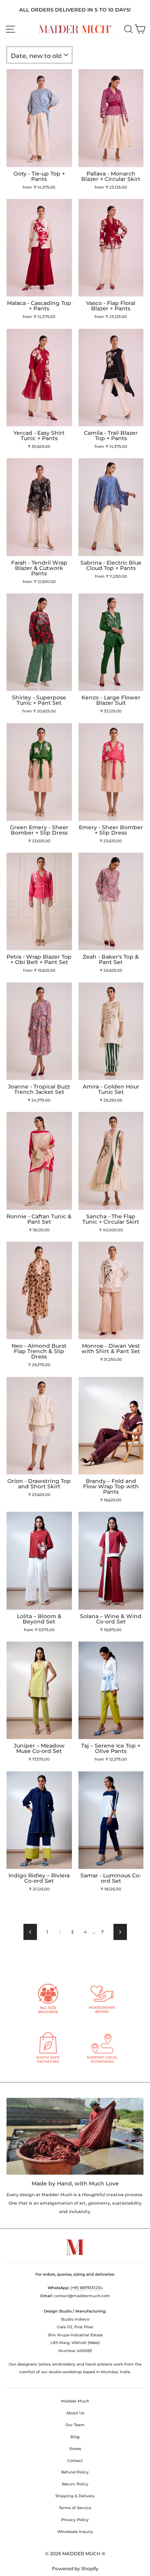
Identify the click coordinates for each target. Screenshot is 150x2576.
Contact (75, 2461)
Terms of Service (75, 2508)
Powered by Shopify (75, 2569)
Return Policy (75, 2484)
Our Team (75, 2425)
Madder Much (75, 2401)
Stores (75, 2449)
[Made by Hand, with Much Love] (75, 2136)
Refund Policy (75, 2472)
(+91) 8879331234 (87, 2288)
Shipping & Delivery (75, 2496)
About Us (75, 2413)
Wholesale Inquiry (75, 2532)
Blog (75, 2437)
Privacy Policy (75, 2520)
